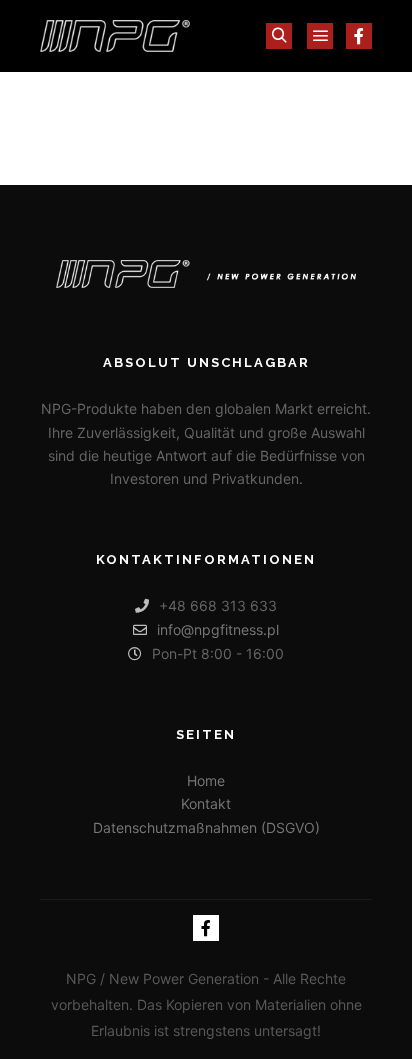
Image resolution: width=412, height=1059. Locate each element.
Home (206, 780)
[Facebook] (359, 36)
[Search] (279, 36)
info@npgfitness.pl (218, 629)
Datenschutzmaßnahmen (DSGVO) (206, 827)
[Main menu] (320, 36)
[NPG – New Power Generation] (115, 36)
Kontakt (206, 803)
